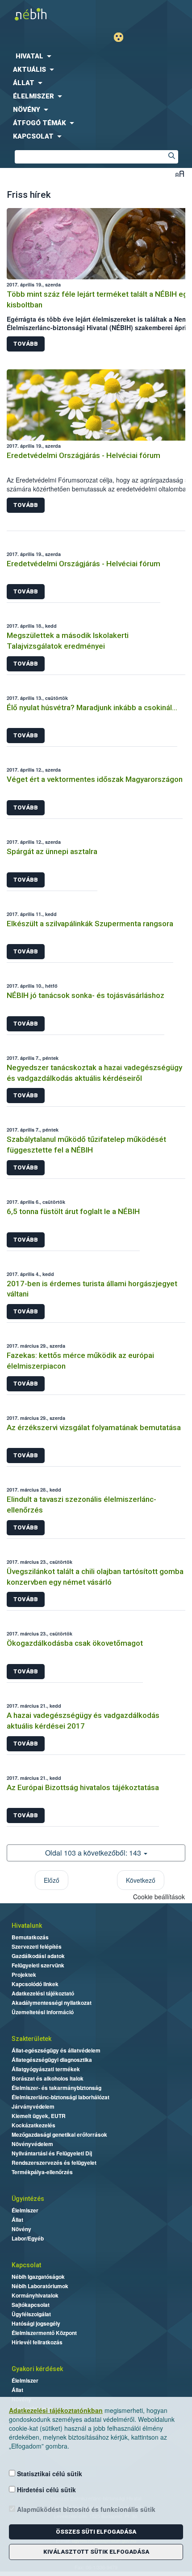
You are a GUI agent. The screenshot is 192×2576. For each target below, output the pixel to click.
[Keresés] (171, 157)
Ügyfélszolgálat (31, 2314)
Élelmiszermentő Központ (44, 2333)
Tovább (26, 344)
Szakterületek (31, 2039)
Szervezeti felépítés (37, 1946)
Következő (141, 1880)
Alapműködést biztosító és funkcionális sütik (85, 2509)
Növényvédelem (32, 2144)
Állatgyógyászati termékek (46, 2069)
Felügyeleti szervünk (38, 1965)
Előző (52, 1880)
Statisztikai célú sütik (49, 2474)
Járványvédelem (33, 2106)
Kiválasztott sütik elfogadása (96, 2552)
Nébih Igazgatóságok (38, 2277)
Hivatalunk (27, 1926)
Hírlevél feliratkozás (37, 2342)
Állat (17, 2220)
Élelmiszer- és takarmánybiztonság (56, 2088)
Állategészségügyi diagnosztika (52, 2060)
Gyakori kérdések (37, 2369)
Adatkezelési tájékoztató (43, 1993)
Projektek (24, 1975)
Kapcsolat (26, 2265)
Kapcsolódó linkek (35, 1984)
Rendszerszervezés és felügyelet (54, 2163)
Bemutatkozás (30, 1937)
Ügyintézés (28, 2199)
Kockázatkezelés (33, 2125)
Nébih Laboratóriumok (40, 2286)
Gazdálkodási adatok (38, 1956)
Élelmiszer (25, 2210)
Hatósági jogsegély (36, 2323)
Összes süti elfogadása (96, 2532)
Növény (21, 2229)
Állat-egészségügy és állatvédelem (56, 2050)
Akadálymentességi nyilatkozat (52, 2003)
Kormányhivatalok (35, 2295)
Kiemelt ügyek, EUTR (39, 2116)
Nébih (48, 14)
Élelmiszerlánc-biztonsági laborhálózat (61, 2097)
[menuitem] (96, 56)
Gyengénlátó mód (122, 37)
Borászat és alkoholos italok (48, 2078)
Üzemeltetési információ (43, 2012)
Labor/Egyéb (28, 2238)
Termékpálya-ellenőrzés (42, 2172)
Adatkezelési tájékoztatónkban (56, 2410)
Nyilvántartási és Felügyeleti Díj (52, 2153)
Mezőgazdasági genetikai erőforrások (59, 2134)
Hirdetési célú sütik (46, 2490)
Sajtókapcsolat (31, 2305)
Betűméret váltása (180, 174)
